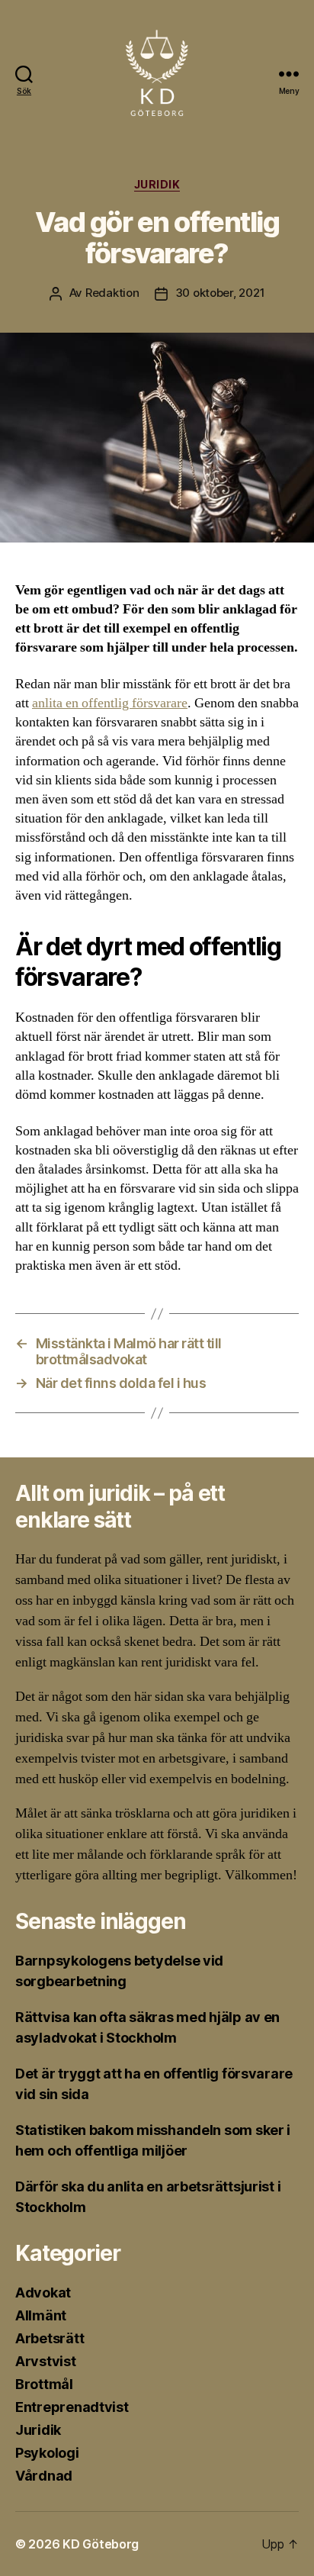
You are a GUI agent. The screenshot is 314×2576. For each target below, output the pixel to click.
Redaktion (112, 293)
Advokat (43, 2293)
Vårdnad (44, 2476)
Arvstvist (46, 2361)
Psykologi (47, 2453)
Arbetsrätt (50, 2338)
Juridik (157, 184)
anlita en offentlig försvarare (110, 703)
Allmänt (41, 2315)
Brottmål (44, 2384)
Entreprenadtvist (72, 2407)
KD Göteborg (101, 2544)
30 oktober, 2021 (220, 293)
